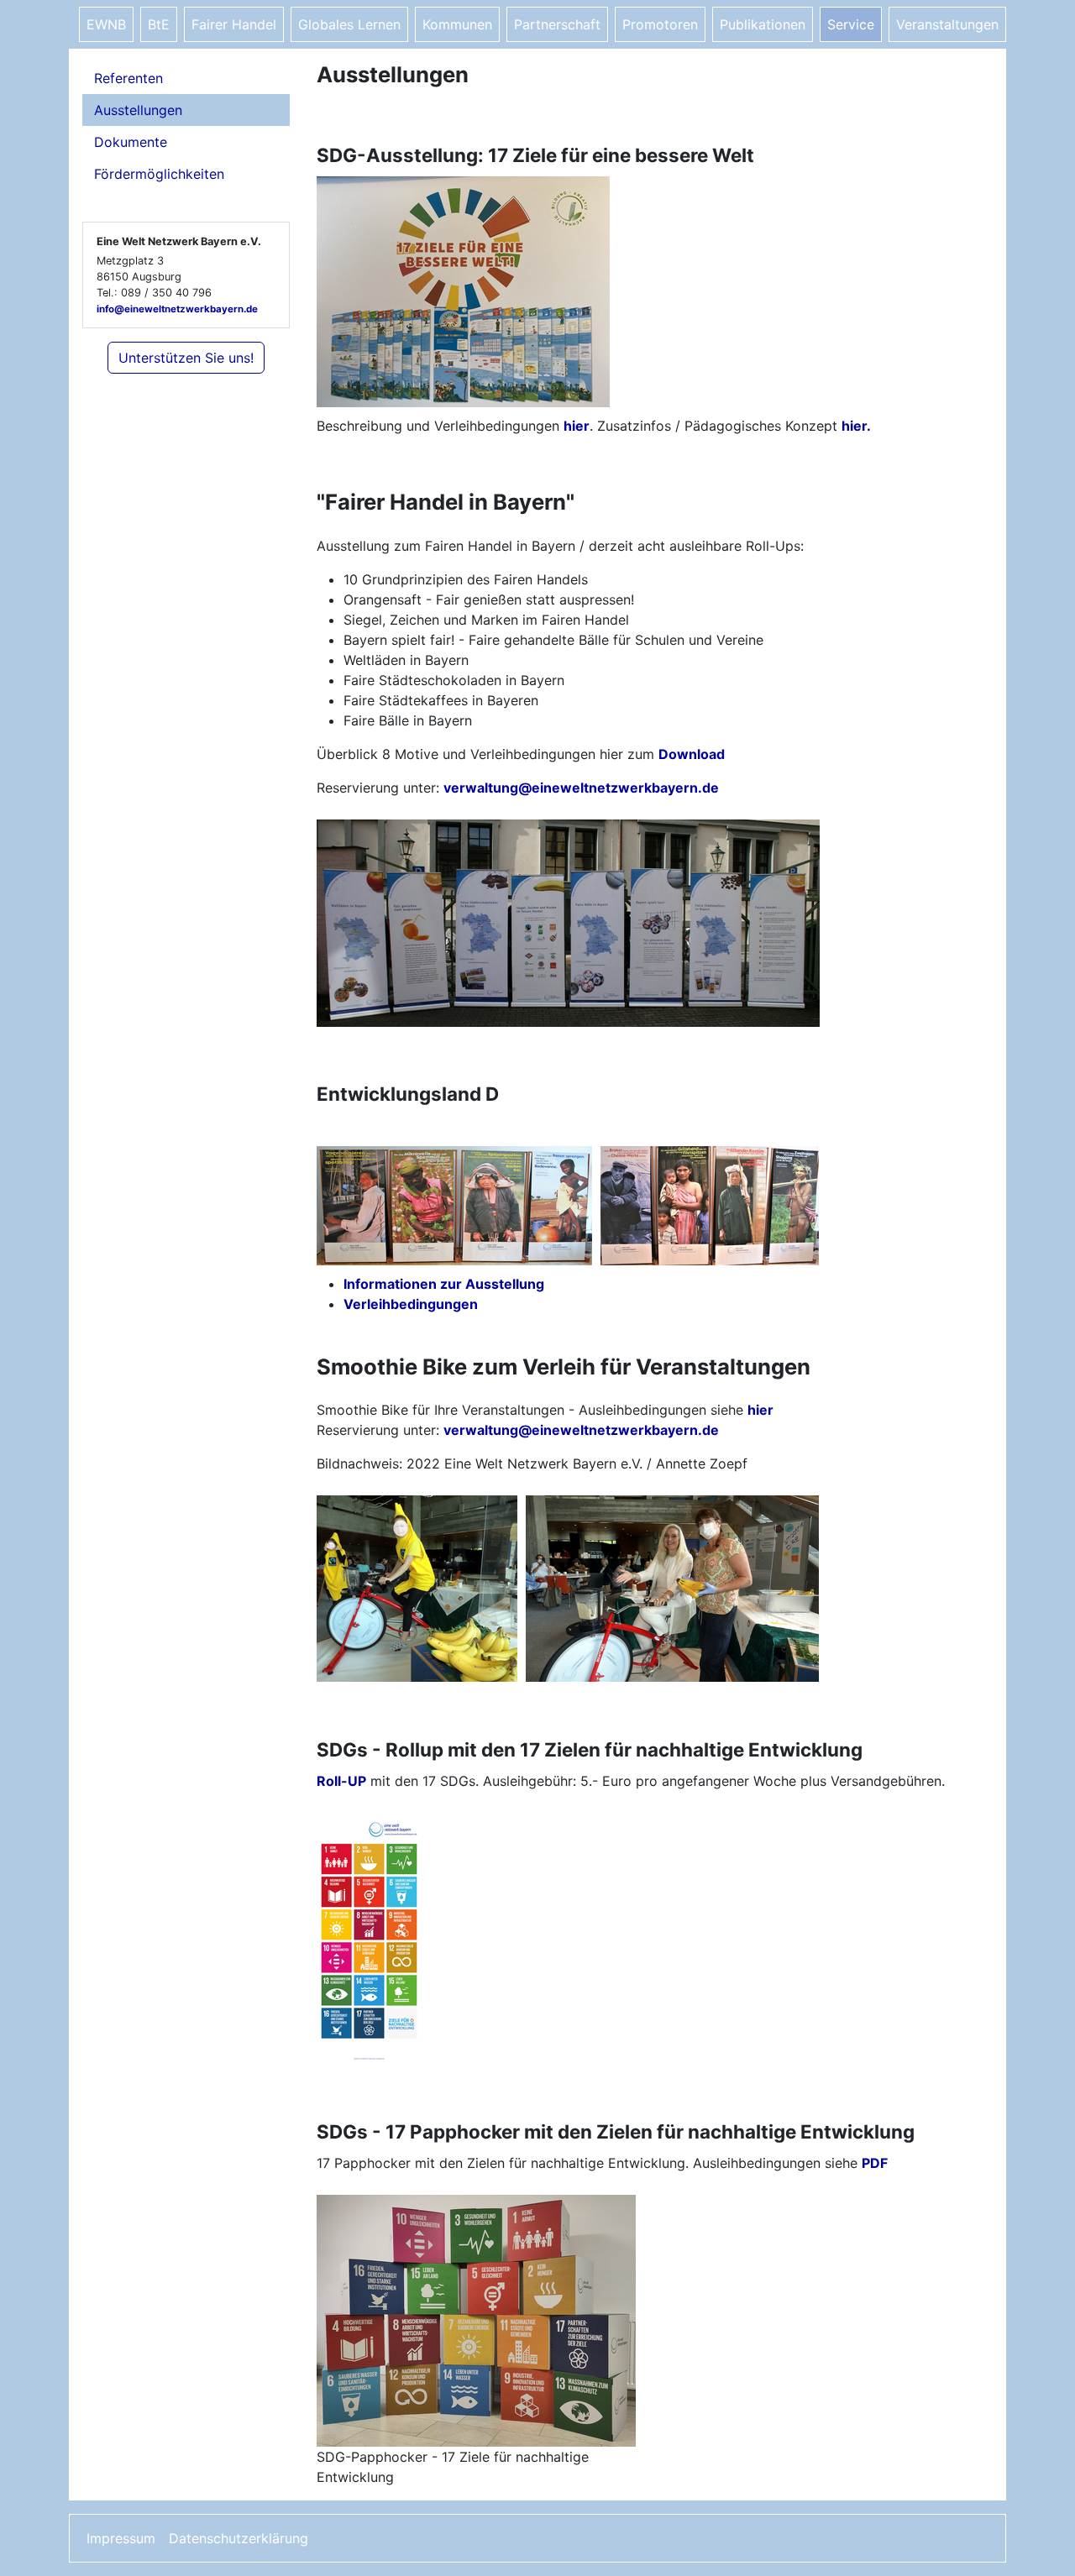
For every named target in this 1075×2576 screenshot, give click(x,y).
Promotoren (660, 24)
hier (577, 426)
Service (851, 24)
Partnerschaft (557, 24)
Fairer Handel (234, 24)
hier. (856, 426)
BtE (159, 24)
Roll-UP (341, 1781)
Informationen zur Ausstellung (444, 1284)
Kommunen (457, 24)
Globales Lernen (349, 24)
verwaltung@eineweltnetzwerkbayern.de (581, 788)
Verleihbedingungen (411, 1304)
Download (692, 754)
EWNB (106, 24)
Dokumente (131, 142)
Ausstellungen (138, 110)
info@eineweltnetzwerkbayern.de (177, 309)
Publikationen (763, 24)
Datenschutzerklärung (239, 2538)
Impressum (121, 2538)
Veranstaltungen (947, 24)
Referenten (128, 78)
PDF (875, 2163)
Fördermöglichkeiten (159, 174)
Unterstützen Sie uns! (186, 358)
